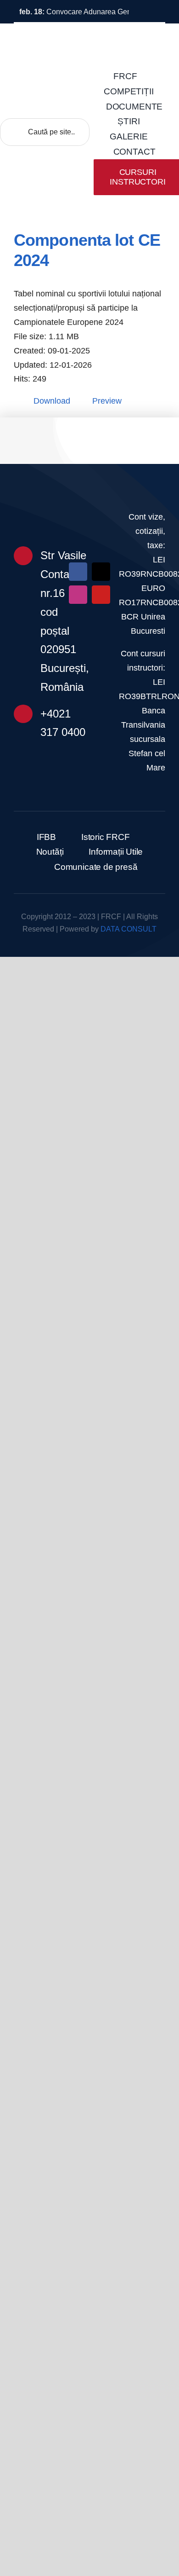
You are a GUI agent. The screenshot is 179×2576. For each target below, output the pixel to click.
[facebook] (78, 572)
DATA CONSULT (129, 929)
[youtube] (101, 595)
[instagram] (78, 595)
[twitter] (101, 572)
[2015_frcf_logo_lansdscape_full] (89, 506)
